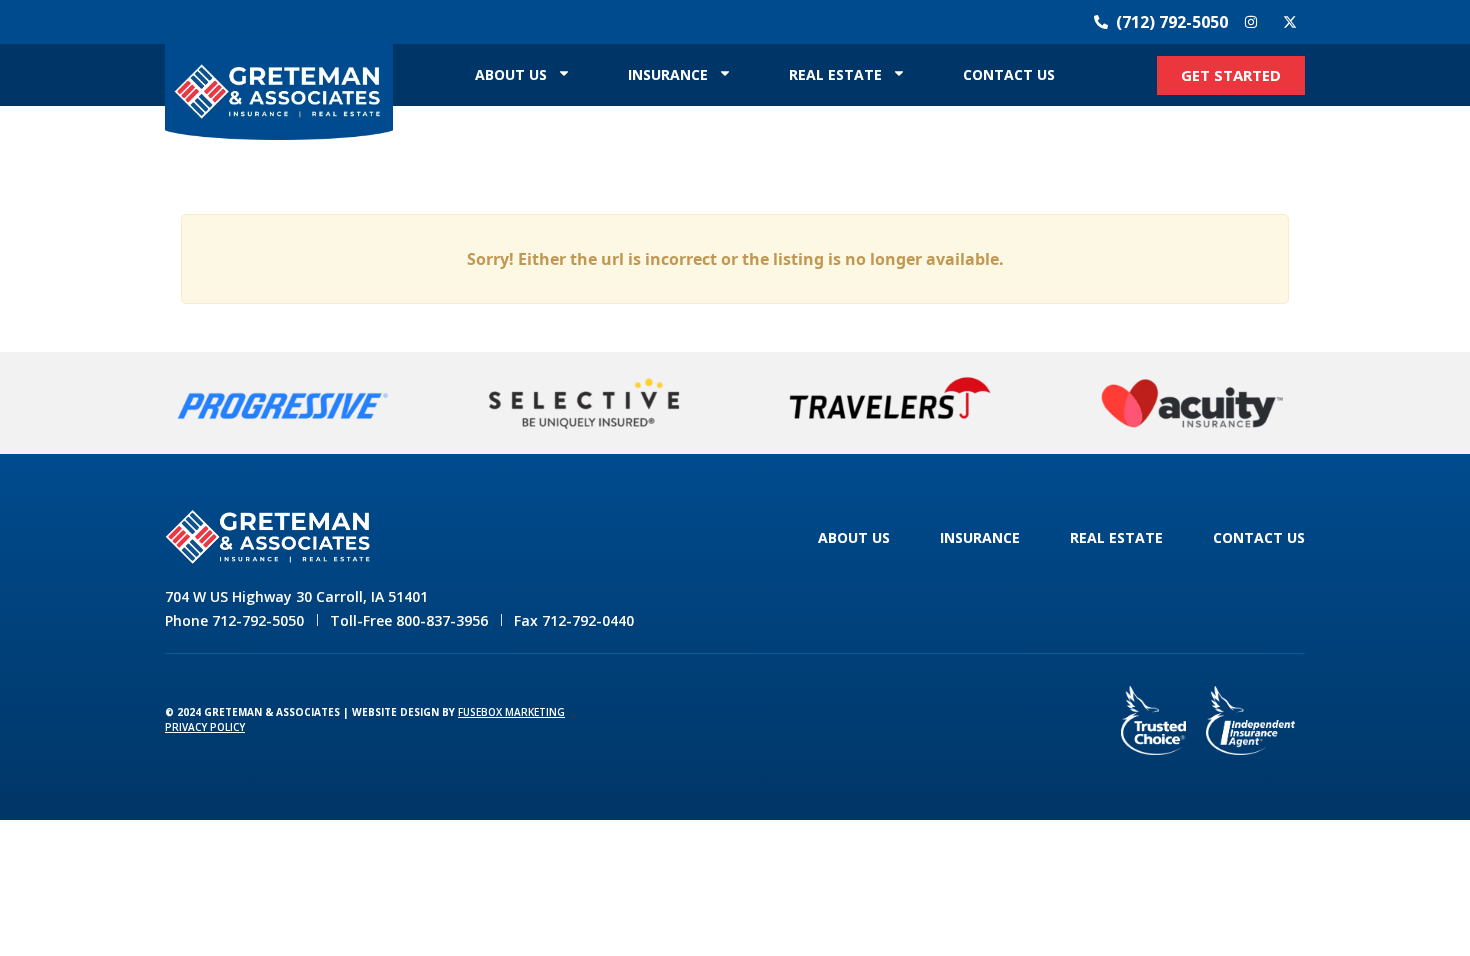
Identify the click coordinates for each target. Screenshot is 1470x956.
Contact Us (1009, 74)
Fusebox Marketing (511, 712)
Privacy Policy (205, 727)
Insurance (668, 74)
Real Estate (835, 74)
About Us (511, 74)
